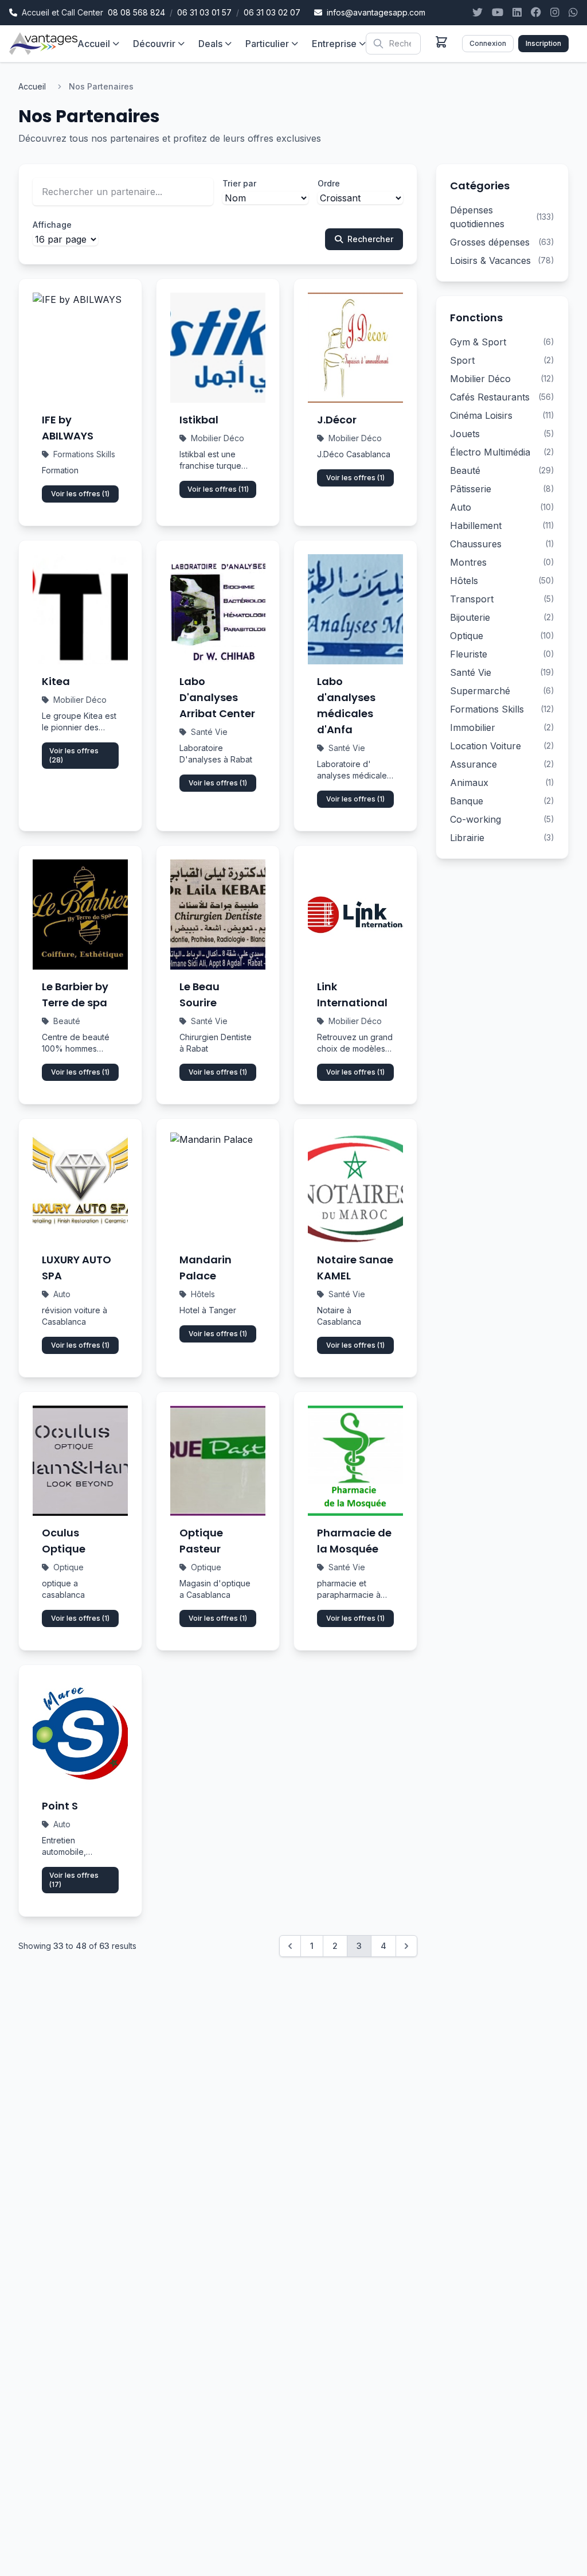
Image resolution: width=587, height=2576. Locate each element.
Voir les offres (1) (80, 494)
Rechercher (370, 239)
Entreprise (334, 44)
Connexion (488, 43)
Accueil (94, 44)
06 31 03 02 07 (272, 12)
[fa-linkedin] (517, 13)
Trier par (239, 183)
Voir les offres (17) (74, 1880)
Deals (210, 44)
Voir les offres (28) (74, 755)
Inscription (543, 43)
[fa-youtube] (498, 13)
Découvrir (154, 44)
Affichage (52, 225)
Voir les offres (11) (218, 489)
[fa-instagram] (555, 13)
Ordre (329, 183)
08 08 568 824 (136, 12)
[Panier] (441, 42)
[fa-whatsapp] (573, 13)
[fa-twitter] (478, 13)
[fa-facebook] (536, 13)
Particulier (267, 44)
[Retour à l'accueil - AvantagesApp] (43, 44)
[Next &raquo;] (406, 1946)
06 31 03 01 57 (204, 12)
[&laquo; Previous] (290, 1946)
